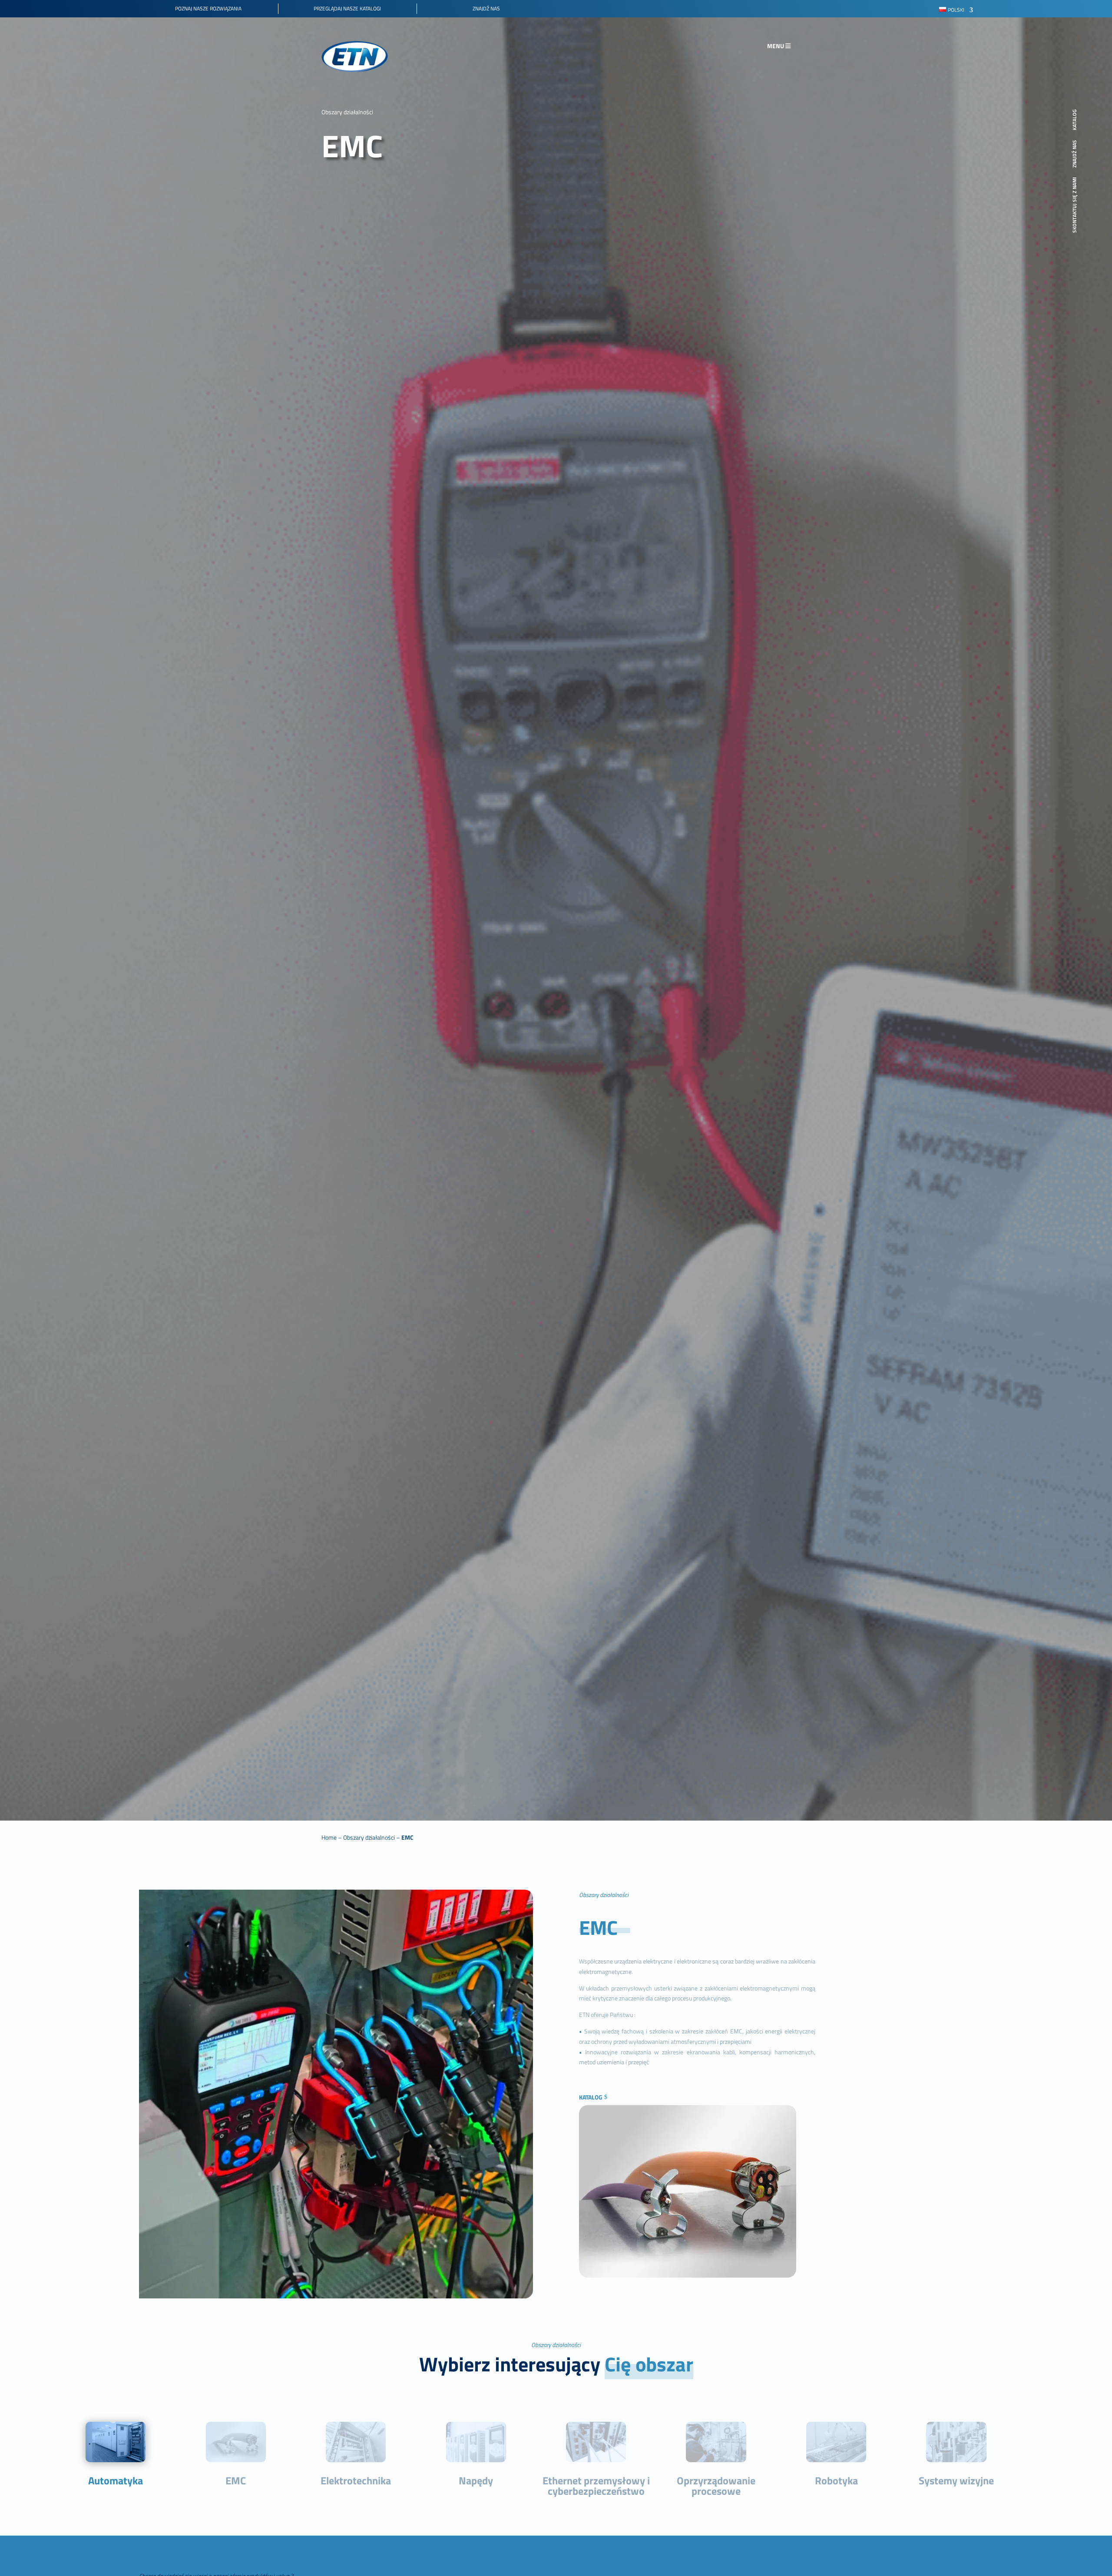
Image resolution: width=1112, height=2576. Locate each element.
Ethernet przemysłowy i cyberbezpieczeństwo (596, 2486)
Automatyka (116, 2480)
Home (329, 1837)
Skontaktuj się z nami (1075, 205)
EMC (236, 2480)
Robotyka (836, 2480)
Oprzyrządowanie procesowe (716, 2486)
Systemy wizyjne (956, 2480)
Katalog (591, 2097)
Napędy (476, 2480)
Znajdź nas (1075, 154)
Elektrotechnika (356, 2480)
